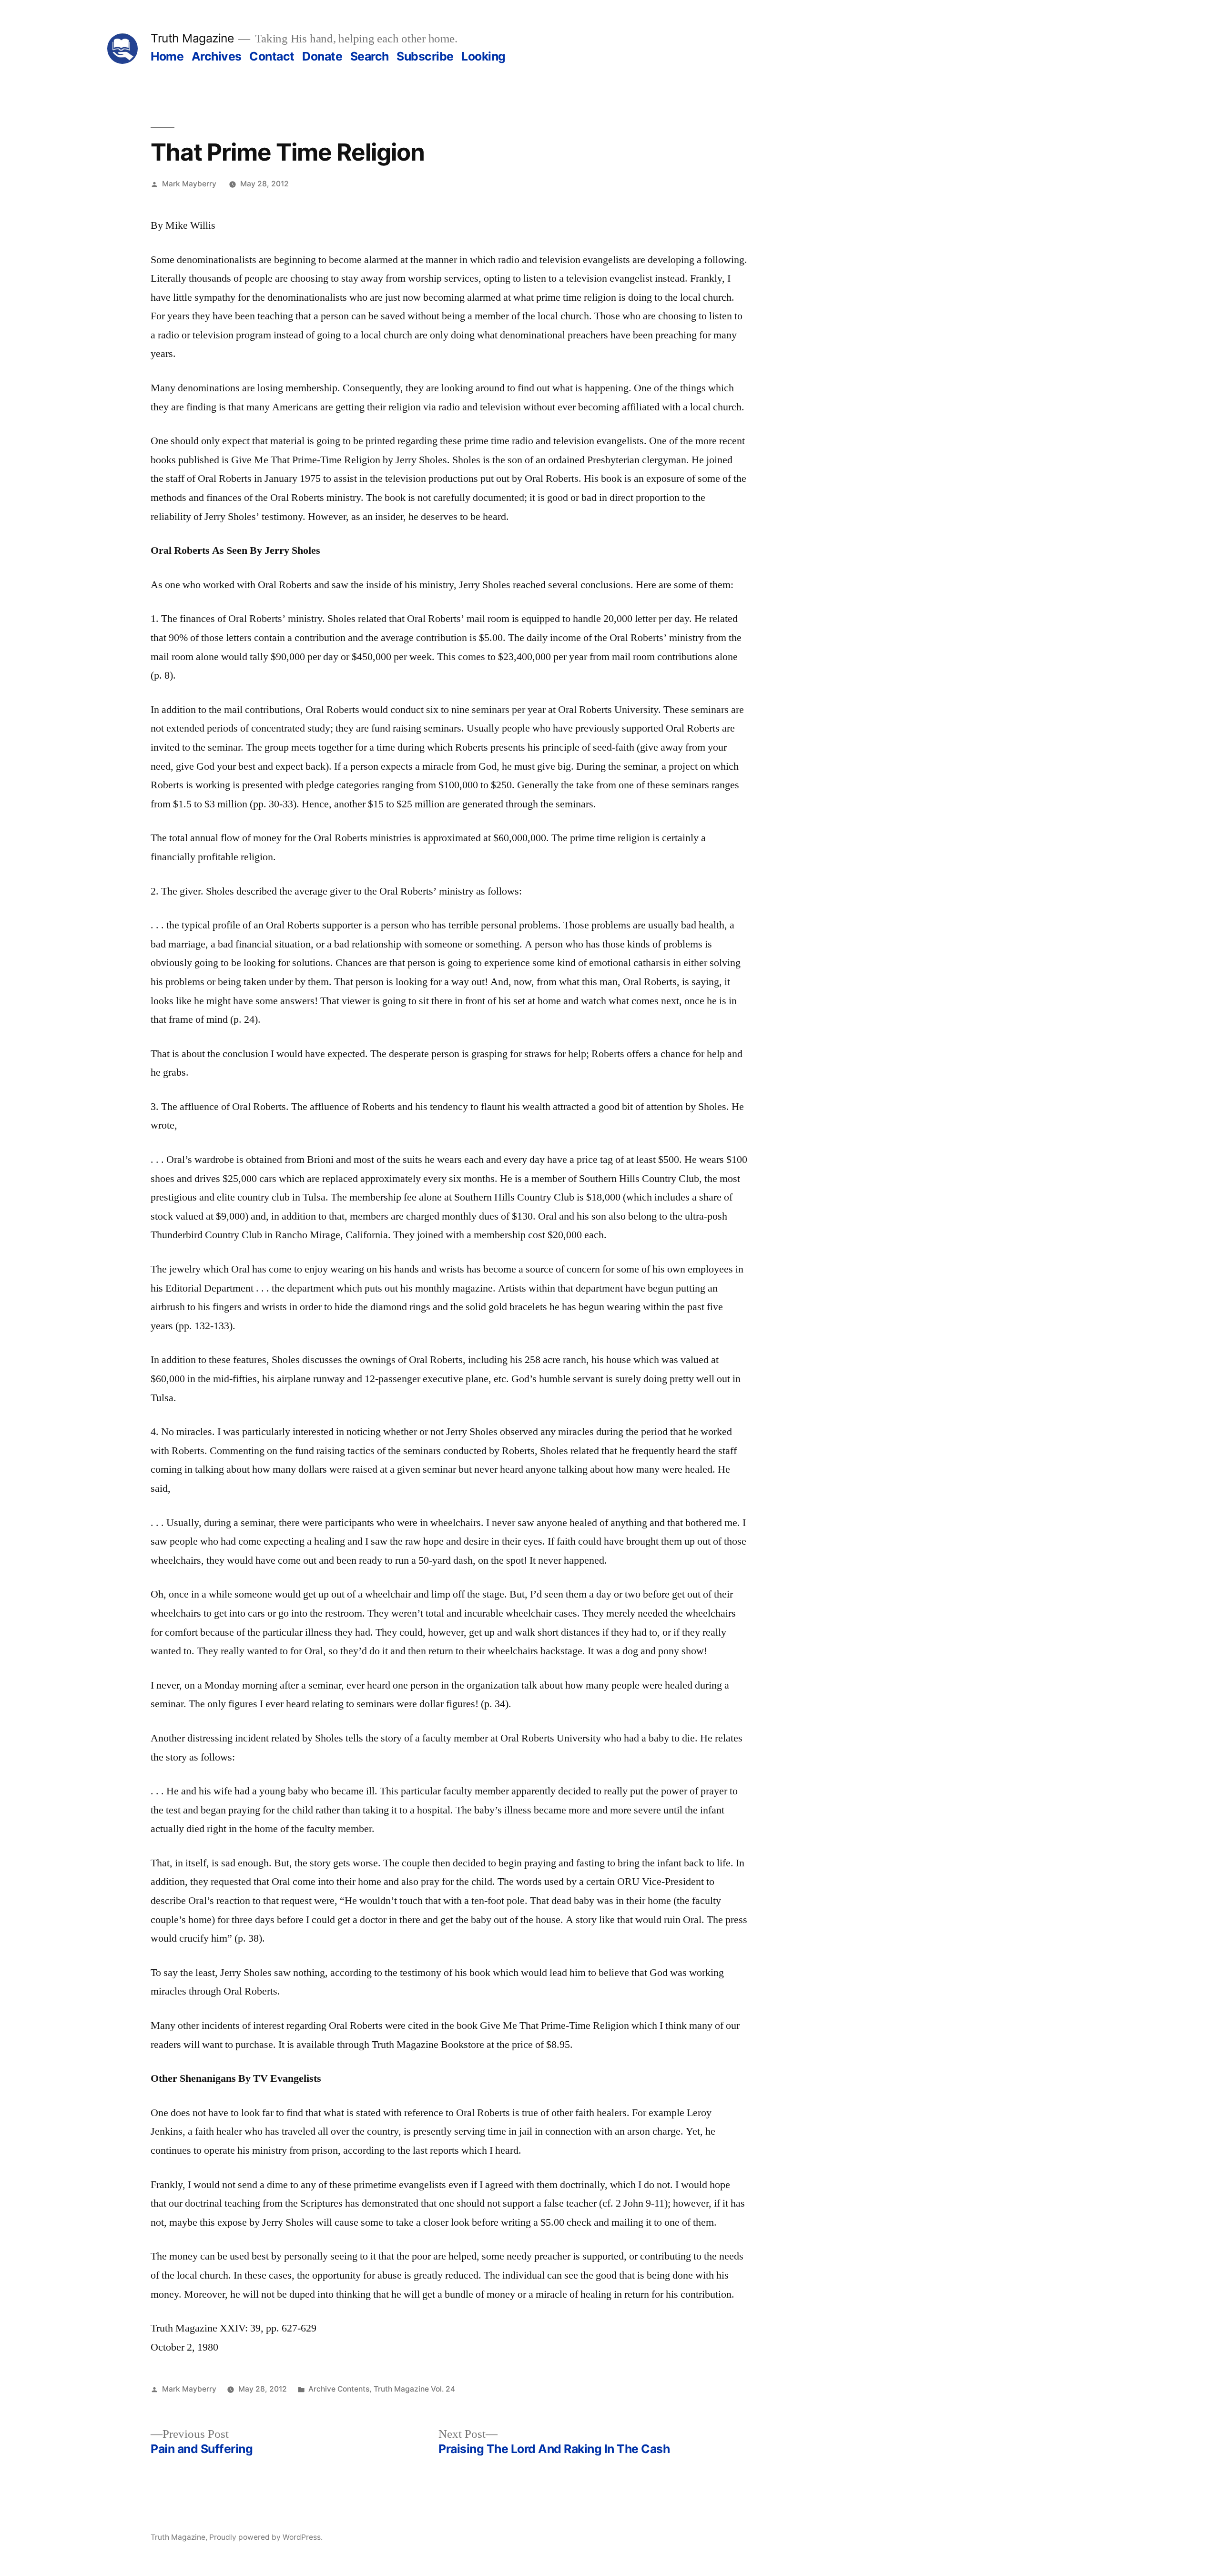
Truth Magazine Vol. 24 (414, 2389)
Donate (322, 56)
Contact (272, 56)
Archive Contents (339, 2389)
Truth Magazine (192, 38)
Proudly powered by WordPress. (266, 2537)
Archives (217, 56)
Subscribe (425, 56)
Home (167, 56)
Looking (483, 56)
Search (370, 56)
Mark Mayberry (189, 184)
